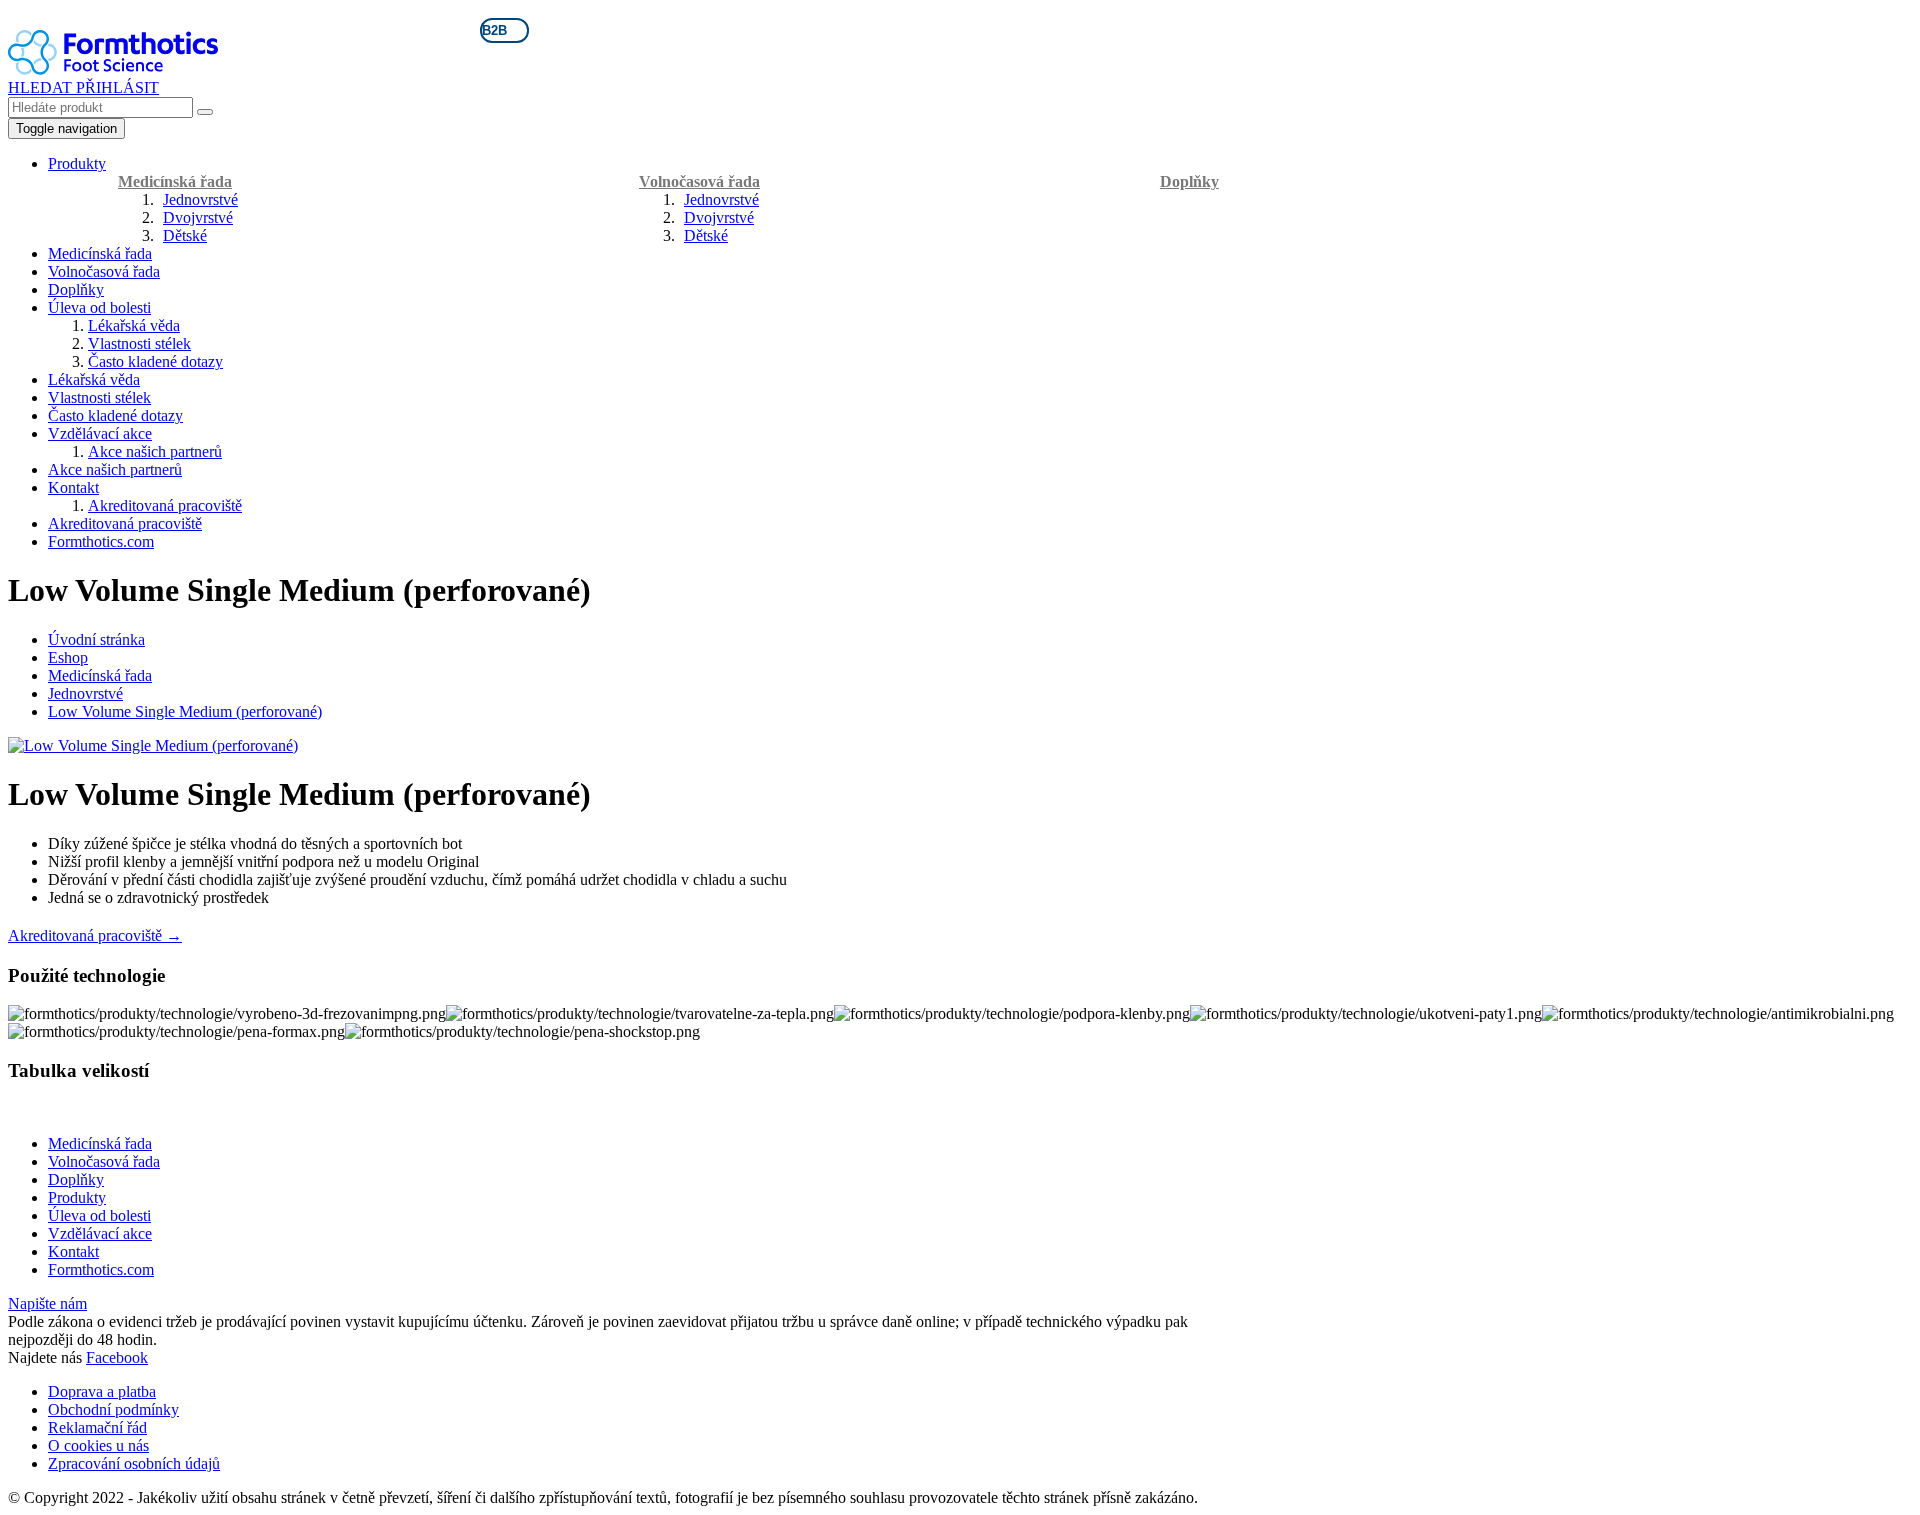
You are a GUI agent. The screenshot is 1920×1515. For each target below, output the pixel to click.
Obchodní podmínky (113, 1409)
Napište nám (47, 1303)
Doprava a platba (102, 1391)
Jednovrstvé (200, 199)
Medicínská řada (175, 181)
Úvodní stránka (96, 639)
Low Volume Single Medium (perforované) (185, 711)
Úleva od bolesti (99, 307)
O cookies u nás (98, 1445)
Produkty (77, 163)
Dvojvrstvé (198, 217)
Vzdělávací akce (100, 433)
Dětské (185, 235)
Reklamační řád (97, 1427)
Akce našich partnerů (155, 451)
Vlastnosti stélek (139, 343)
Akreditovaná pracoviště (165, 505)
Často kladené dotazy (155, 361)
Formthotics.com (101, 541)
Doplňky (1189, 181)
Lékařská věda (134, 325)
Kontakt (73, 487)
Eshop (68, 657)
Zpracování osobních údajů (134, 1463)
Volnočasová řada (699, 181)
